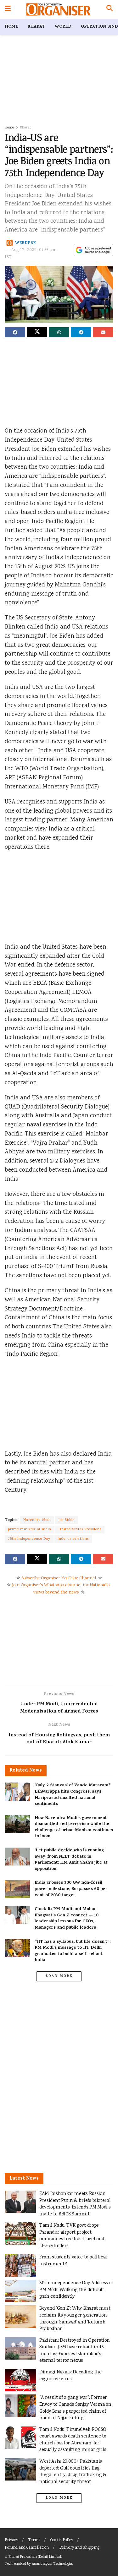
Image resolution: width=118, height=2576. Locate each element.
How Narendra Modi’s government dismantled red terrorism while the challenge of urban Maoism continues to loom (74, 1827)
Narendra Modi (37, 1520)
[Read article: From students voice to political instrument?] (20, 2265)
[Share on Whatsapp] (59, 332)
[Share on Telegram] (81, 332)
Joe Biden (67, 1520)
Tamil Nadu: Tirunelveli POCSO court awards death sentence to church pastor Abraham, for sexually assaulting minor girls (73, 2440)
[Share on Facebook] (15, 332)
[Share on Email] (103, 332)
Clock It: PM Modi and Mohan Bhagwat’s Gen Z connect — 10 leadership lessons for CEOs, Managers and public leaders (67, 1919)
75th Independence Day (29, 1539)
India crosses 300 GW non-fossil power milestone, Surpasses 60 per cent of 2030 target (71, 1889)
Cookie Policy (62, 2540)
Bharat (36, 27)
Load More (59, 1976)
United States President (80, 1530)
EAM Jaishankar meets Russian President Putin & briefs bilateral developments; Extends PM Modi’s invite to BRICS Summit (75, 2204)
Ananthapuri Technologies (52, 2564)
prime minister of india (30, 1530)
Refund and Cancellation (27, 2548)
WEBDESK (26, 243)
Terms (34, 2540)
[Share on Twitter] (37, 332)
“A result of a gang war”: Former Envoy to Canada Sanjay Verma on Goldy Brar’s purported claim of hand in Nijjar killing (75, 2408)
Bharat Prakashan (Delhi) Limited (35, 2557)
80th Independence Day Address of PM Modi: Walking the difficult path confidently (76, 2290)
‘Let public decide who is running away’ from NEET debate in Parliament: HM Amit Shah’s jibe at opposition (71, 1860)
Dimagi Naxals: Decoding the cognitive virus (70, 2376)
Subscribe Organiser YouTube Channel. (59, 1578)
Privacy (11, 2540)
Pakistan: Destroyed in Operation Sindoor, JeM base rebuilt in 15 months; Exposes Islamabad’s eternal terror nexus (75, 2351)
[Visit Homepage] (58, 9)
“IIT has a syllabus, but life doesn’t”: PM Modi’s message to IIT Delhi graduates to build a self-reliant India (73, 1951)
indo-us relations (73, 1539)
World (63, 27)
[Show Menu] (8, 9)
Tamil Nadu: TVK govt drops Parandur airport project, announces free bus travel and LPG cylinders (72, 2236)
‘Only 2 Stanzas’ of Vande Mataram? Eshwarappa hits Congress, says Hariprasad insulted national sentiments (73, 1795)
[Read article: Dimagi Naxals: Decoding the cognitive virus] (20, 2380)
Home (11, 27)
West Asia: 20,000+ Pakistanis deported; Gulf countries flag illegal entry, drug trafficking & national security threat (73, 2472)
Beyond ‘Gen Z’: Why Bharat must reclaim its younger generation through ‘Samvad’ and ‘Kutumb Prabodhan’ (75, 2319)
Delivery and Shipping (79, 2548)
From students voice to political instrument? (73, 2261)
